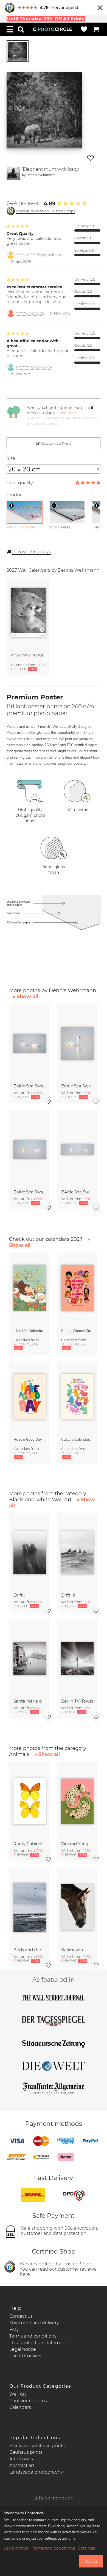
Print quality (20, 483)
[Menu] (10, 29)
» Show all (25, 997)
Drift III (68, 1595)
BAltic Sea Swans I (77, 1192)
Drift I (19, 1595)
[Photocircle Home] (52, 29)
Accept (91, 2561)
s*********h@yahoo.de (34, 367)
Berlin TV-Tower (77, 1701)
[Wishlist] (84, 29)
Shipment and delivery (34, 2323)
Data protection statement (38, 2343)
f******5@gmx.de (30, 313)
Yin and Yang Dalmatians (77, 1844)
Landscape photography (36, 2472)
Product (15, 495)
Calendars (20, 2407)
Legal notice (23, 2349)
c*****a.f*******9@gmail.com (39, 255)
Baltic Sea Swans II (30, 1192)
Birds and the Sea (30, 1950)
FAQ (14, 2329)
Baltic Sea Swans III (30, 1086)
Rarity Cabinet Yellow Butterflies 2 (30, 1844)
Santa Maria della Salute (30, 1701)
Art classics (21, 2459)
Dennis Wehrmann (40, 175)
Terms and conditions (33, 2336)
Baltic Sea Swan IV (77, 1086)
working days (31, 552)
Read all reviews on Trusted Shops (46, 211)
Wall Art (18, 2394)
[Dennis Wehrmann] (13, 173)
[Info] (12, 506)
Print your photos (28, 2401)
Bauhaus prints (26, 2452)
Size (11, 458)
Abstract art (22, 2465)
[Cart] (96, 29)
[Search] (21, 29)
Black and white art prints (37, 2446)
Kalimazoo (72, 1950)
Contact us (21, 2316)
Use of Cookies (25, 2356)
